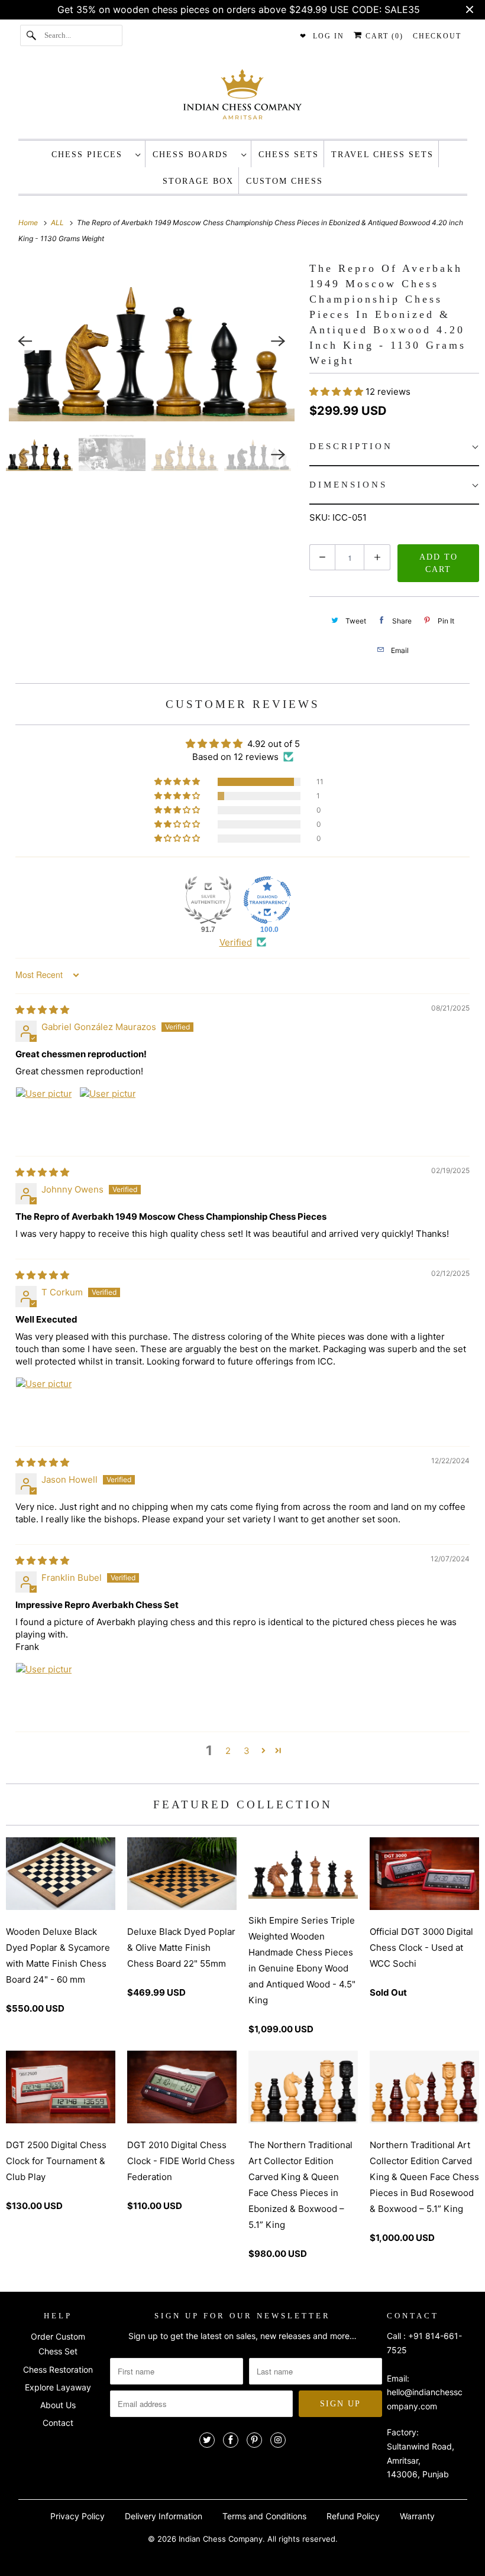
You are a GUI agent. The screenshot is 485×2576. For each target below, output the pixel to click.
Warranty (417, 2516)
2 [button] (228, 1751)
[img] (42, 1010)
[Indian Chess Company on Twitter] (207, 2440)
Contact (58, 2423)
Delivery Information (164, 2516)
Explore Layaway (58, 2387)
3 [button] (247, 1751)
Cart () (383, 36)
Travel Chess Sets (382, 155)
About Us (58, 2405)
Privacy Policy (77, 2516)
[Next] (279, 341)
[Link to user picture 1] (44, 1115)
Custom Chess (284, 181)
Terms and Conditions (264, 2516)
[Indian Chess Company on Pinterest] (254, 2440)
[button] (337, 392)
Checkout (437, 36)
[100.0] (267, 900)
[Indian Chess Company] (243, 98)
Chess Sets (289, 155)
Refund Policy (353, 2516)
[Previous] (25, 341)
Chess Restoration (58, 2369)
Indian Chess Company (221, 2539)
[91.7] (208, 900)
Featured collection (243, 1805)
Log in (329, 36)
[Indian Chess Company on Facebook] (231, 2440)
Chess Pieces (90, 155)
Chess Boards (194, 155)
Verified (236, 942)
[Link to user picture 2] (108, 1115)
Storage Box (198, 181)
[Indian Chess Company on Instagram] (278, 2440)
